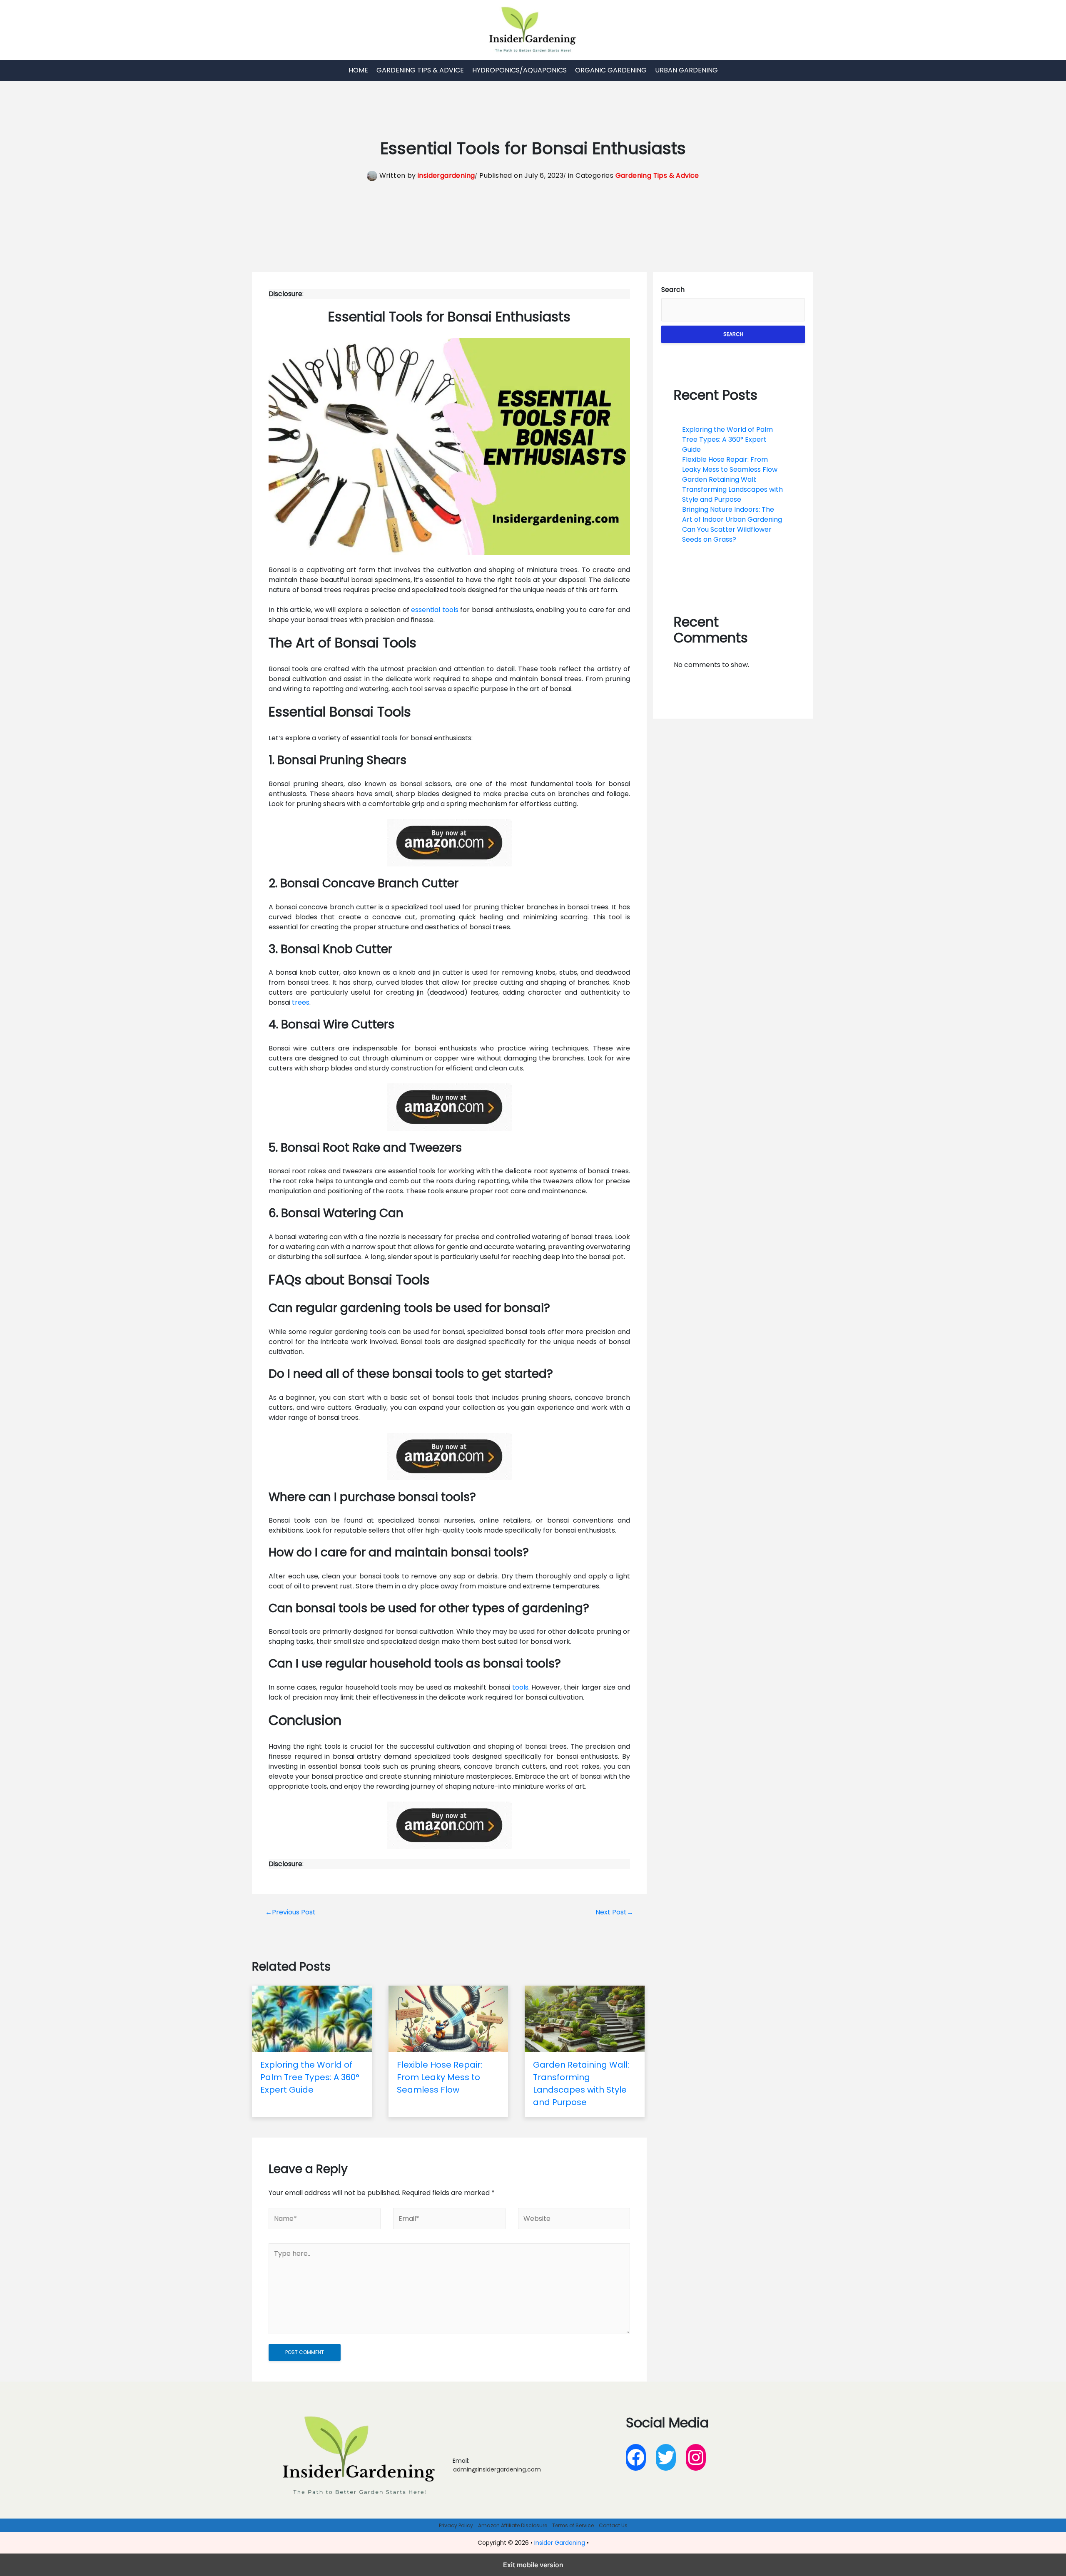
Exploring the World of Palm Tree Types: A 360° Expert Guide (727, 439)
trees (301, 1002)
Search (673, 290)
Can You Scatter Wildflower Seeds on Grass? (727, 534)
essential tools (435, 610)
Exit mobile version (533, 2565)
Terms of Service (573, 2525)
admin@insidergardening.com (497, 2469)
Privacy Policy (456, 2525)
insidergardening (446, 175)
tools (520, 1687)
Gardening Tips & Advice (420, 70)
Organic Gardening (611, 70)
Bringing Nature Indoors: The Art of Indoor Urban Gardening (732, 514)
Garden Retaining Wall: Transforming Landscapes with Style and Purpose (732, 489)
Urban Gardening (686, 70)
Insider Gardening (560, 2543)
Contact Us (613, 2525)
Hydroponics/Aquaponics (519, 70)
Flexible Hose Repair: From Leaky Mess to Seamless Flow (730, 464)
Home (358, 70)
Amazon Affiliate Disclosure (513, 2525)
